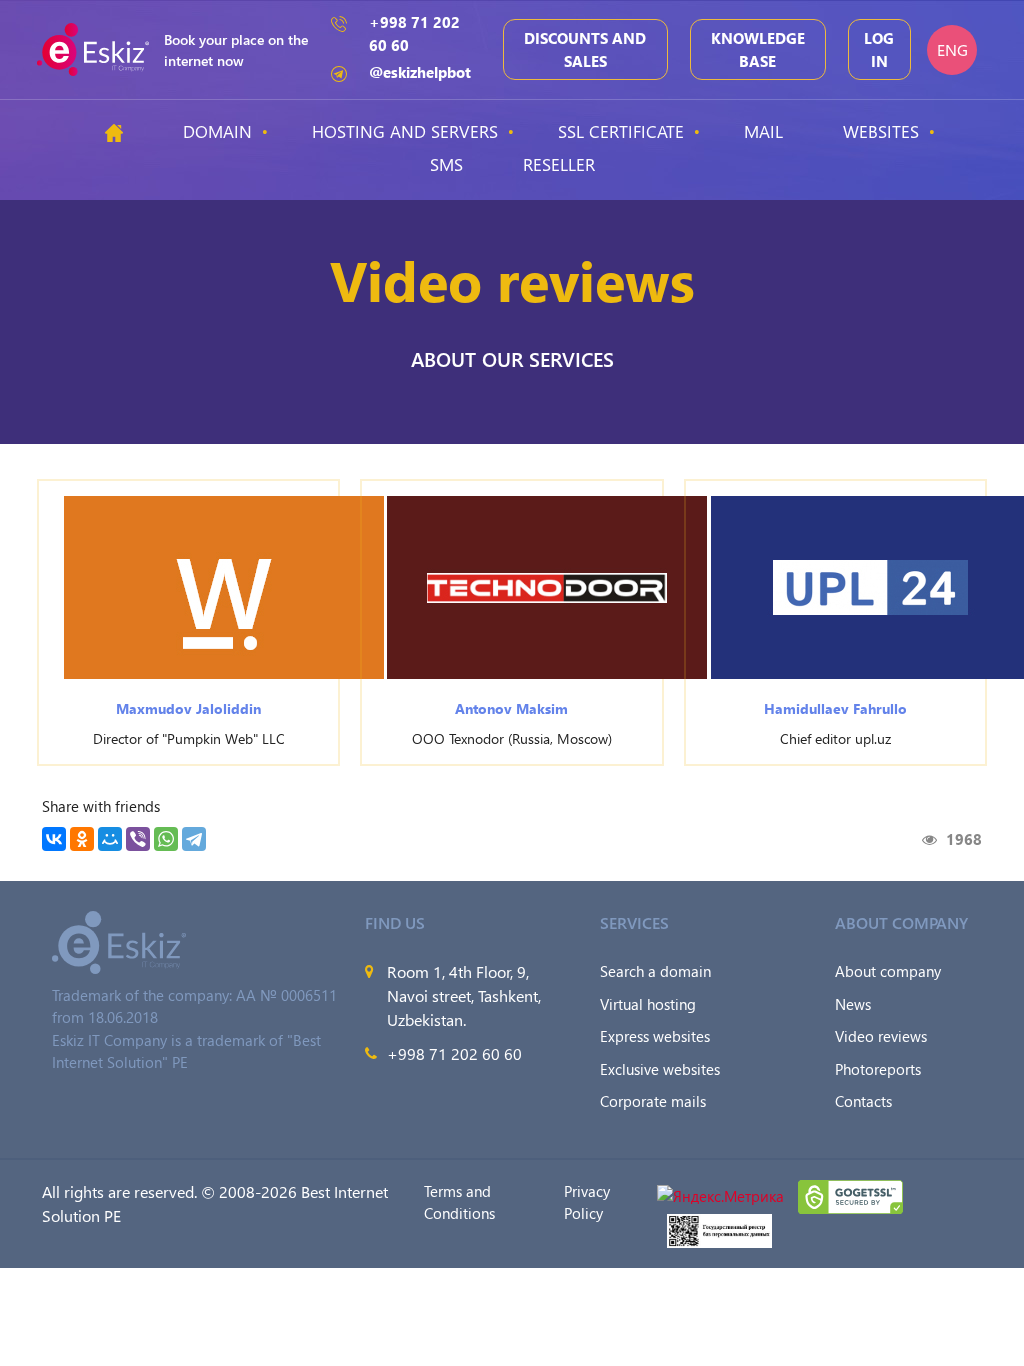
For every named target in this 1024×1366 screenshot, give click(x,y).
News (853, 1004)
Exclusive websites (660, 1069)
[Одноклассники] (82, 839)
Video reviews (881, 1036)
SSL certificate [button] (621, 131)
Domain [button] (217, 131)
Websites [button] (881, 131)
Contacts (863, 1101)
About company (888, 971)
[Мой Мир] (110, 839)
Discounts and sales (585, 49)
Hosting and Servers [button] (405, 131)
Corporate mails (653, 1101)
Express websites (655, 1036)
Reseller (559, 164)
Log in (879, 49)
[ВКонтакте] (54, 839)
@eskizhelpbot (420, 72)
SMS (446, 164)
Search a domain (655, 971)
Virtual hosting (648, 1004)
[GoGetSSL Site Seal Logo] (850, 1194)
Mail (763, 131)
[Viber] (138, 839)
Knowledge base (758, 49)
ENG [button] (952, 49)
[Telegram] (194, 839)
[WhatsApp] (166, 839)
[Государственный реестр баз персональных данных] (719, 1228)
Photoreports (878, 1069)
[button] (224, 587)
